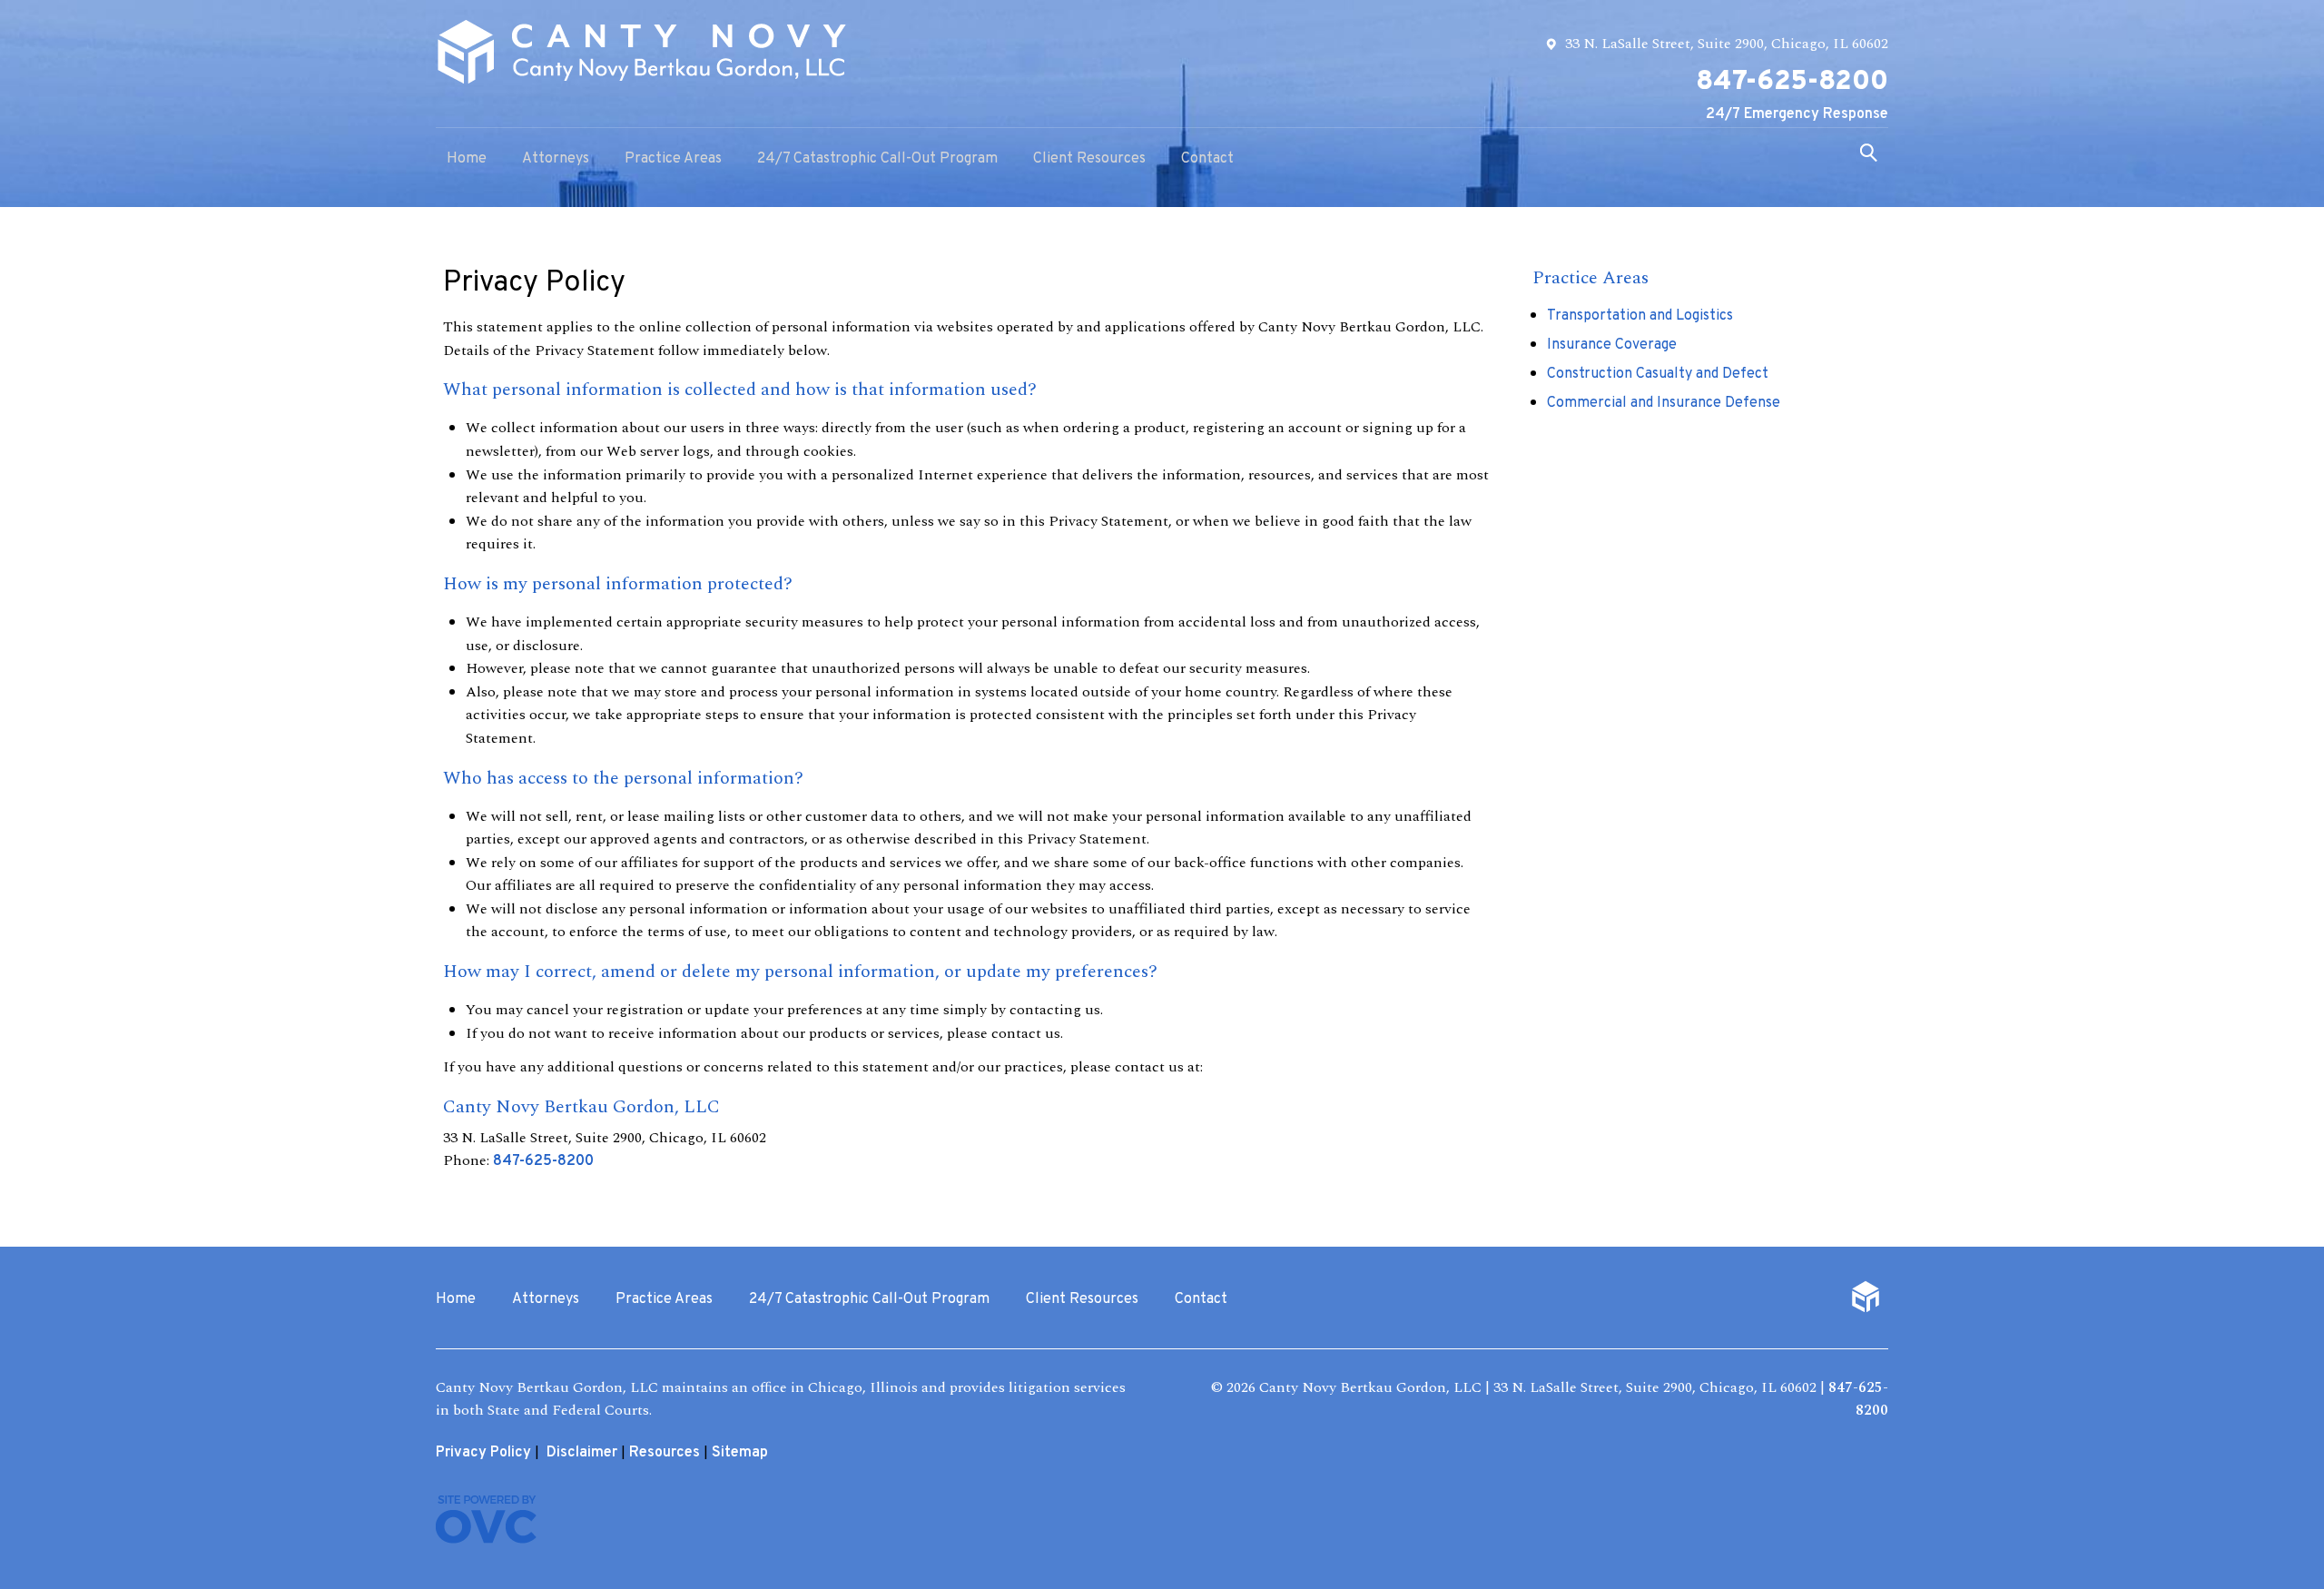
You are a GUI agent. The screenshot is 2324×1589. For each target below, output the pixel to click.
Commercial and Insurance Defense (1664, 403)
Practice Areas (673, 159)
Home (467, 159)
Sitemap (740, 1453)
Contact (1207, 159)
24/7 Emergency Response (1797, 114)
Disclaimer (582, 1453)
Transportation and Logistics (1640, 316)
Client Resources (1089, 159)
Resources (665, 1453)
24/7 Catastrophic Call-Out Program (877, 159)
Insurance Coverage (1612, 345)
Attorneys (556, 159)
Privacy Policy (483, 1453)
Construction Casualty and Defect (1658, 374)
